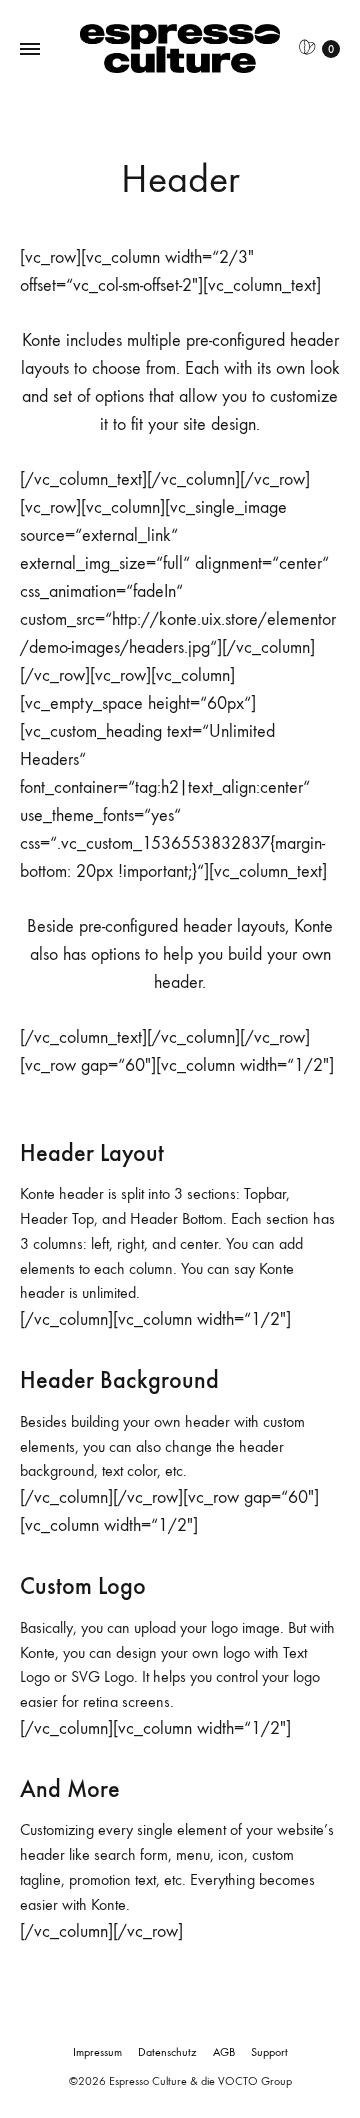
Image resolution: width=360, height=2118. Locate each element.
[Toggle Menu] (30, 50)
